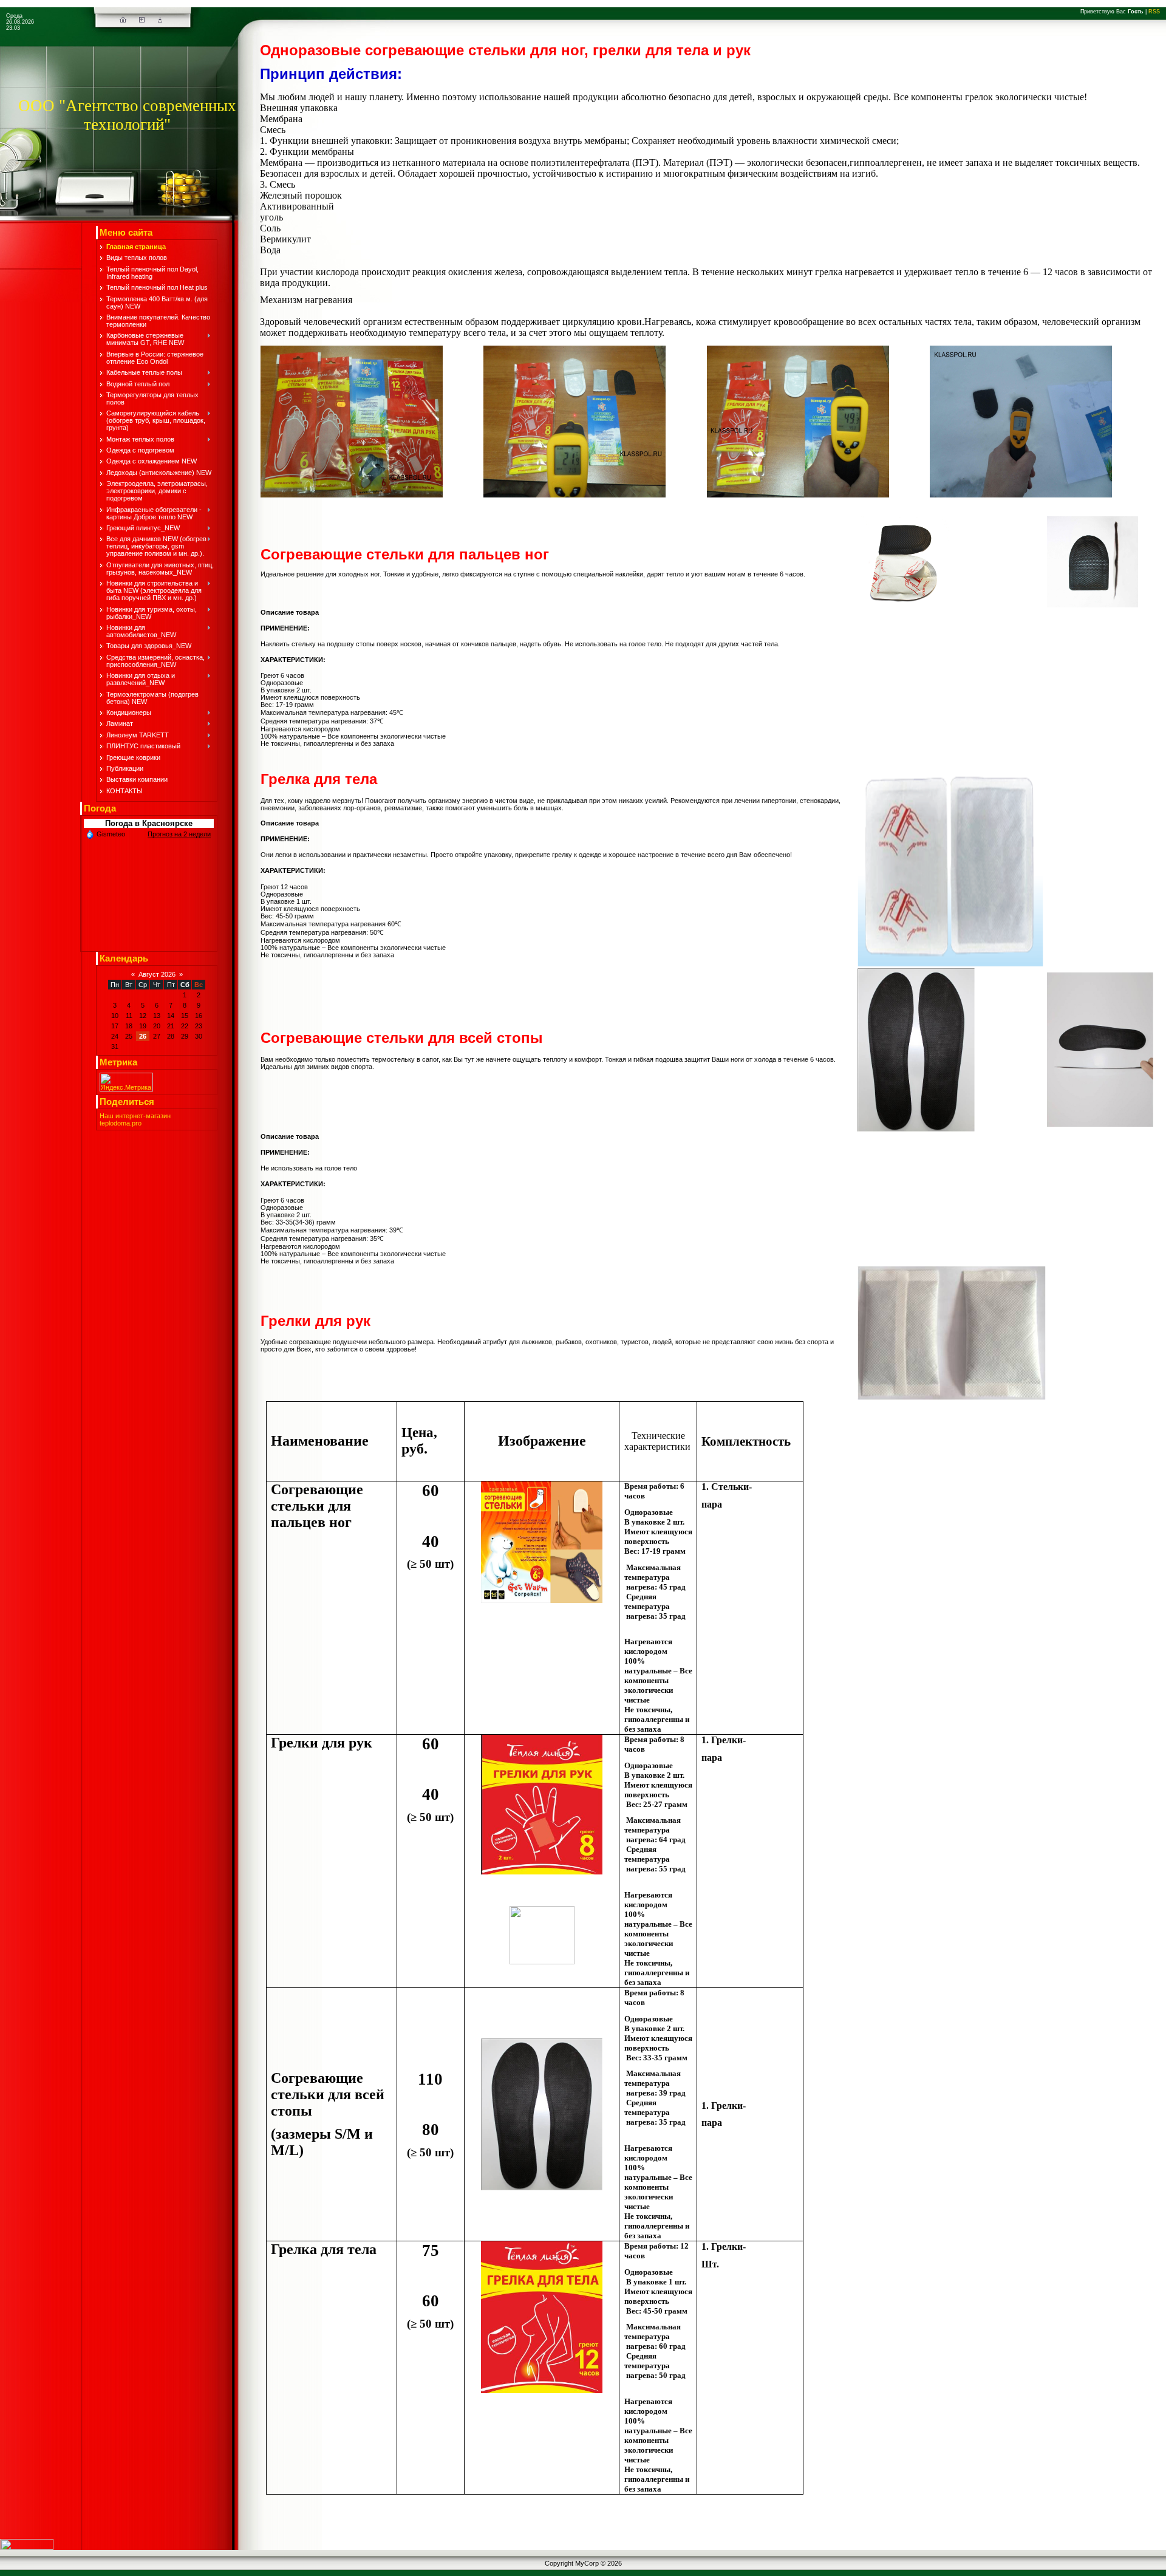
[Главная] (123, 20)
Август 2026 (157, 974)
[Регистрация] (142, 20)
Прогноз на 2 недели (179, 834)
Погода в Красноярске (149, 823)
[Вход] (160, 20)
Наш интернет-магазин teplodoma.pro (135, 1119)
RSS (1154, 12)
